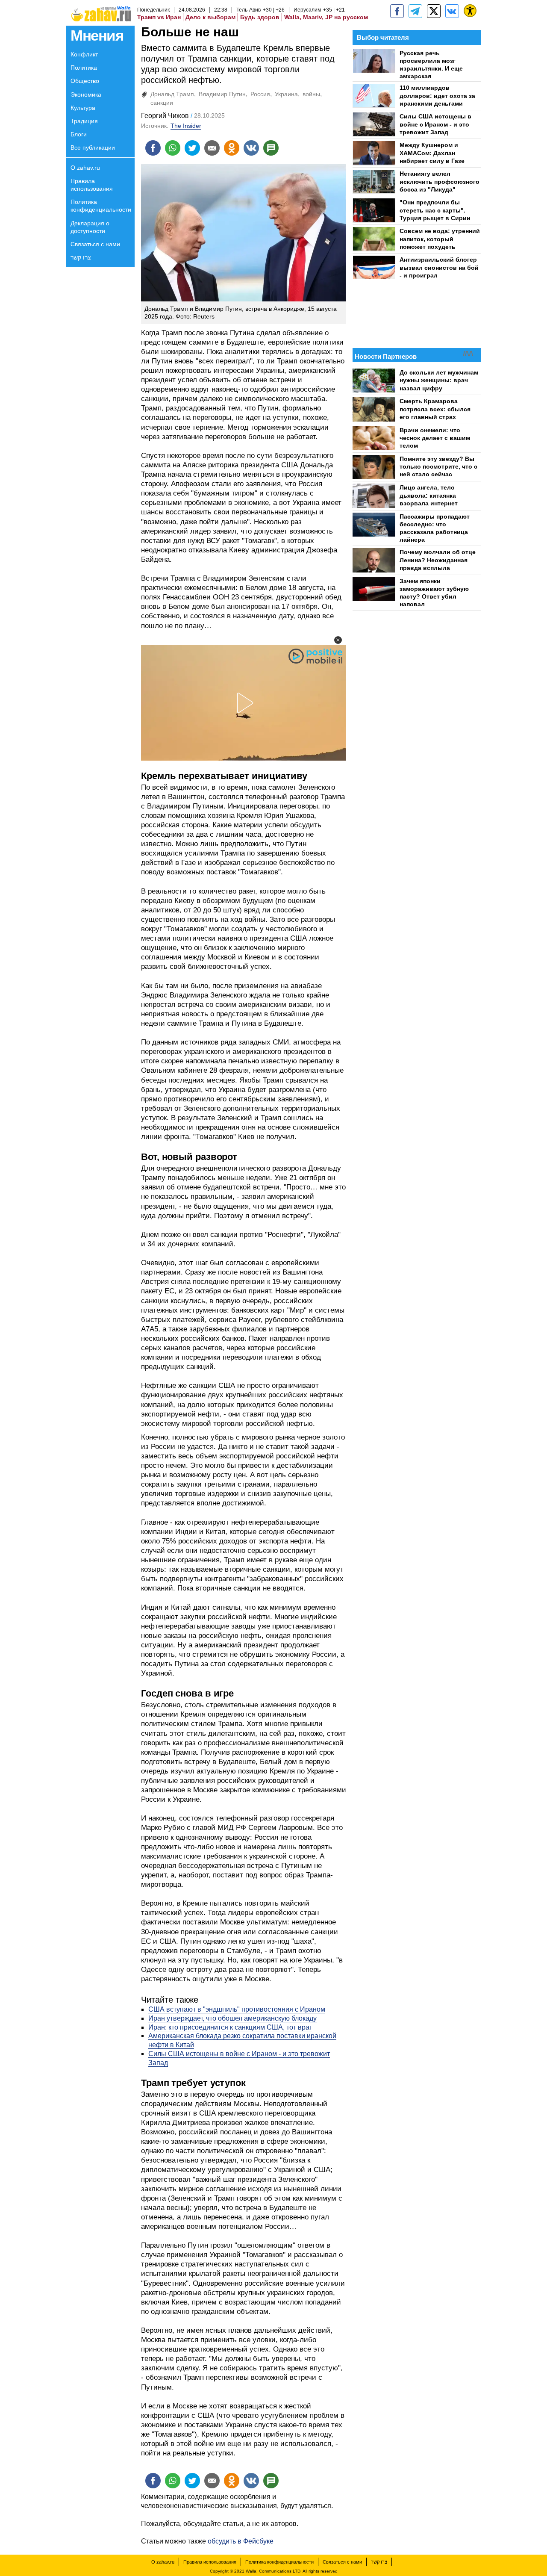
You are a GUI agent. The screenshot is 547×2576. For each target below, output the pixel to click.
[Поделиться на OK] (232, 148)
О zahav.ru (85, 168)
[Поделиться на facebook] (153, 148)
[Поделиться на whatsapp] (173, 148)
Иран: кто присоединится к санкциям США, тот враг (230, 2027)
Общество (85, 81)
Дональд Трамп (172, 94)
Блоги (79, 134)
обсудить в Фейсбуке (241, 2541)
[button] (338, 640)
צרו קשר (81, 257)
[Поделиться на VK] (251, 148)
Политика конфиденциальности (101, 206)
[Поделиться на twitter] (192, 148)
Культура (83, 108)
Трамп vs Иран (159, 17)
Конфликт (84, 54)
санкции (162, 103)
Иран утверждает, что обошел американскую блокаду (232, 2018)
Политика (84, 68)
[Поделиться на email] (212, 148)
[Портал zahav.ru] (452, 11)
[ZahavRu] (434, 11)
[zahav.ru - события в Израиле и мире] (415, 11)
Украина (286, 94)
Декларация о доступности (90, 227)
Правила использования (92, 185)
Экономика (86, 94)
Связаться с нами (95, 244)
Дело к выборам (210, 17)
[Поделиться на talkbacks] (271, 148)
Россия (260, 94)
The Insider (186, 126)
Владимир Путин (222, 94)
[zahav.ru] (397, 11)
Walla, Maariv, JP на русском (326, 17)
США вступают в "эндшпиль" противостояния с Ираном (237, 2009)
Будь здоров (260, 17)
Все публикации (93, 148)
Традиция (84, 121)
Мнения (97, 35)
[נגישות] (470, 11)
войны (311, 94)
